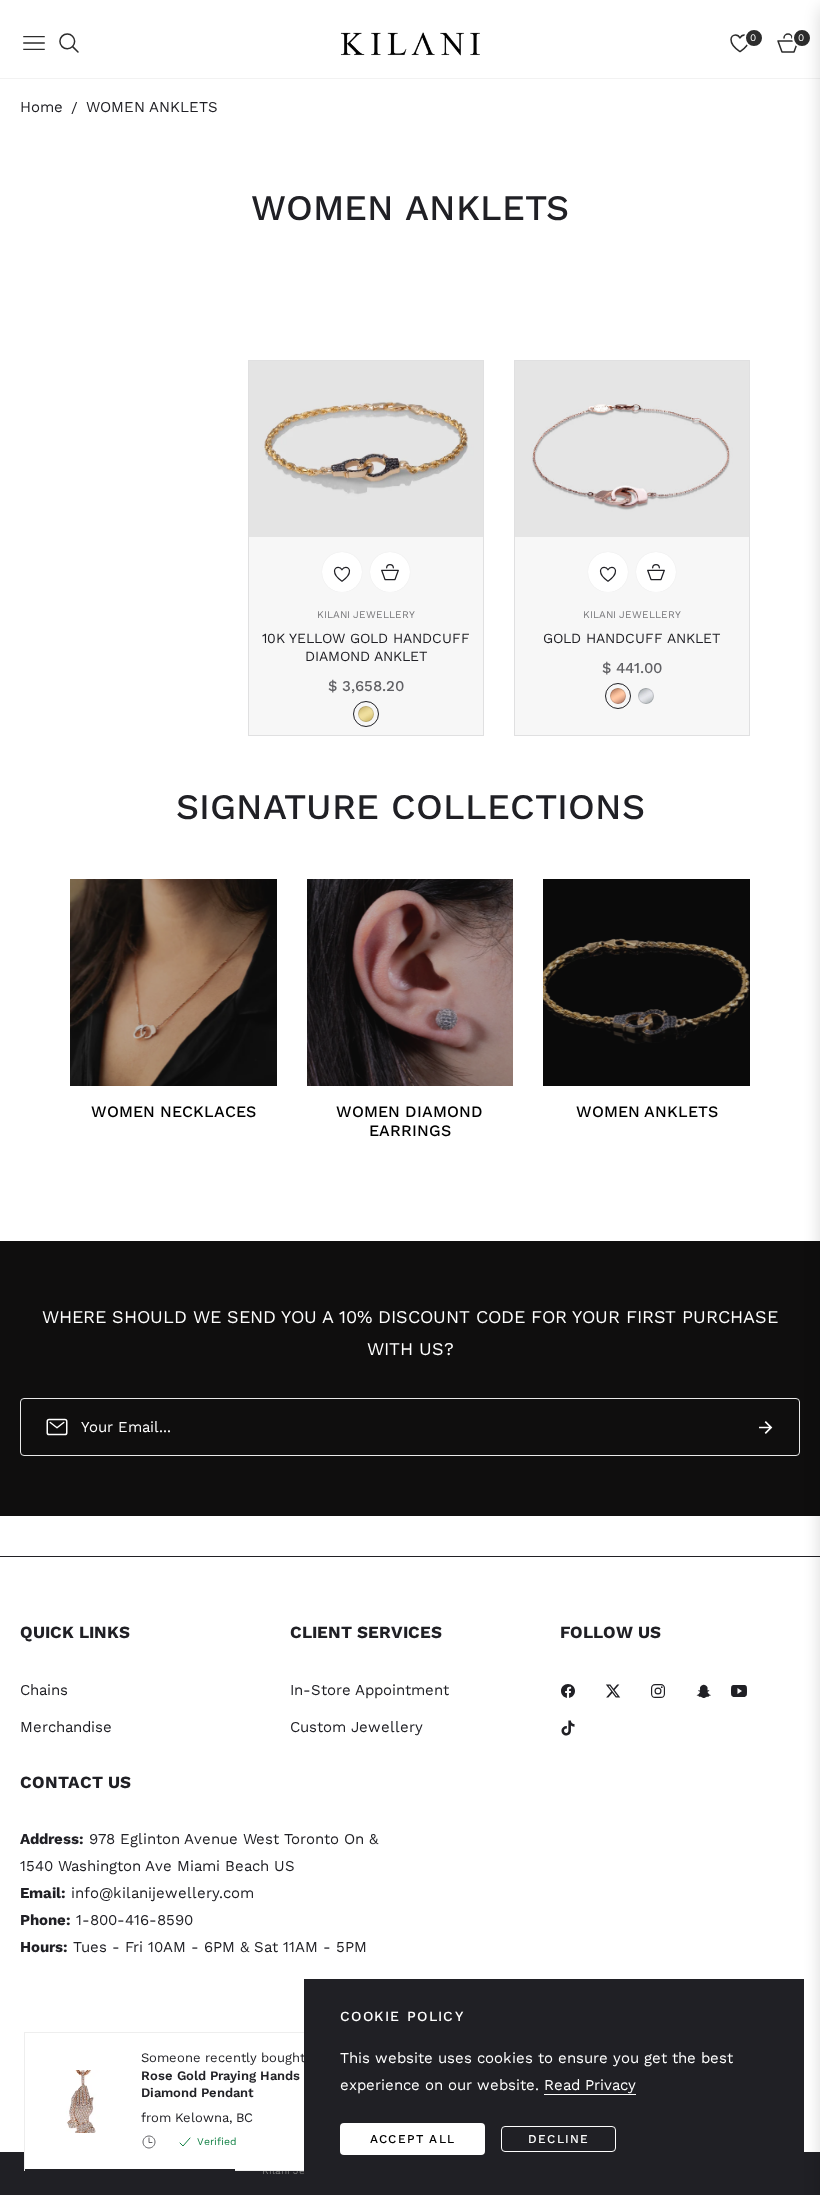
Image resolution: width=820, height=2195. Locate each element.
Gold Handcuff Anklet (631, 638)
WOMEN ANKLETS (647, 1111)
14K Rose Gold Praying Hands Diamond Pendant (236, 2075)
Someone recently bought (236, 2075)
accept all (412, 2139)
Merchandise (66, 1727)
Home (41, 107)
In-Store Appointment (369, 1690)
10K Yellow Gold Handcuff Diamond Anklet (366, 647)
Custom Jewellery (356, 1727)
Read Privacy (590, 2085)
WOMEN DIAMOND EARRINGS (409, 1121)
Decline (558, 2139)
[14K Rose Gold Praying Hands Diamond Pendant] (75, 2101)
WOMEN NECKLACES (173, 1111)
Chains (44, 1690)
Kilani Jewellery (366, 614)
